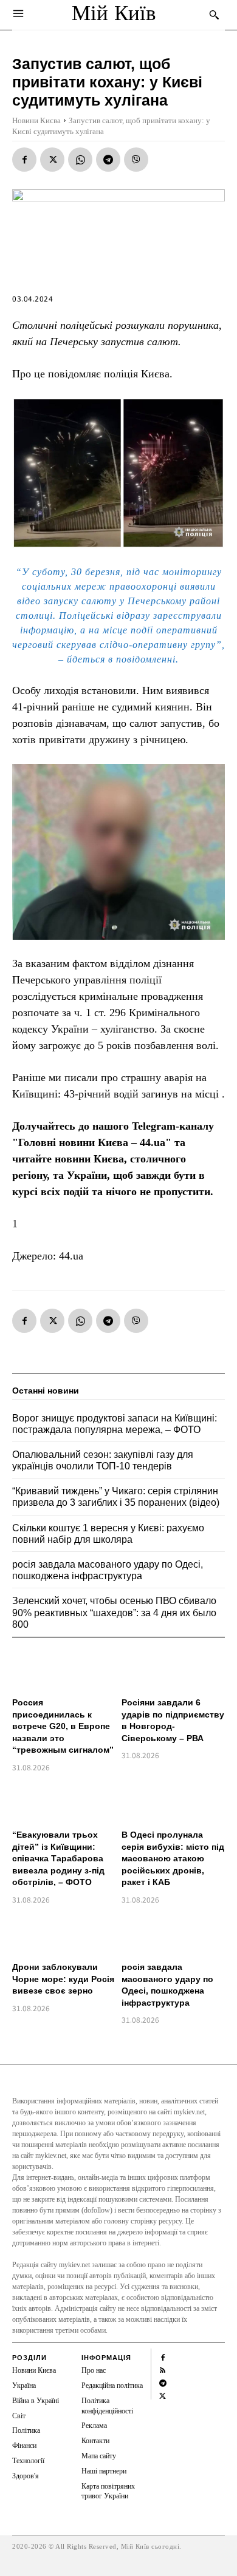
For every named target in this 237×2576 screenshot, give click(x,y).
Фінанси (24, 2446)
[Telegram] (108, 160)
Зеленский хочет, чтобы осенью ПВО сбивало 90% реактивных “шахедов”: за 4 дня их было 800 (114, 1612)
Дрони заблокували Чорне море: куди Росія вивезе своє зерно (63, 1979)
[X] (52, 160)
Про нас (94, 2370)
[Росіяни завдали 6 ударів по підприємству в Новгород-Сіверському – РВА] (173, 1670)
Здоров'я (26, 2476)
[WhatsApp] (80, 160)
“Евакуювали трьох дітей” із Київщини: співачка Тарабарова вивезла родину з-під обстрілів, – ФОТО (58, 1858)
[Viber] (136, 160)
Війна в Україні (36, 2401)
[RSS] (163, 2369)
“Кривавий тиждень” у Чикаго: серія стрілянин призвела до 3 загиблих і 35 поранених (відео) (116, 1497)
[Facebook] (24, 160)
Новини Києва (36, 120)
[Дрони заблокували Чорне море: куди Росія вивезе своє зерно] (64, 1935)
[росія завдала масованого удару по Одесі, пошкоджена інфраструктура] (173, 1935)
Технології (28, 2461)
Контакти (95, 2441)
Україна (24, 2385)
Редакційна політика (112, 2385)
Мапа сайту (99, 2456)
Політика (26, 2430)
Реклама (94, 2426)
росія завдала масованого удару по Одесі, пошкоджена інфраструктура (108, 1570)
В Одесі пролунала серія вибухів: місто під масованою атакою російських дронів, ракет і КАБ (173, 1858)
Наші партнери (104, 2471)
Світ (19, 2416)
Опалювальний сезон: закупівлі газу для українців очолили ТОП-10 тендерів (103, 1460)
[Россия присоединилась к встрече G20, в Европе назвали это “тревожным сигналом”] (64, 1670)
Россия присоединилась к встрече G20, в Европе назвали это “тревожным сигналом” (63, 1726)
